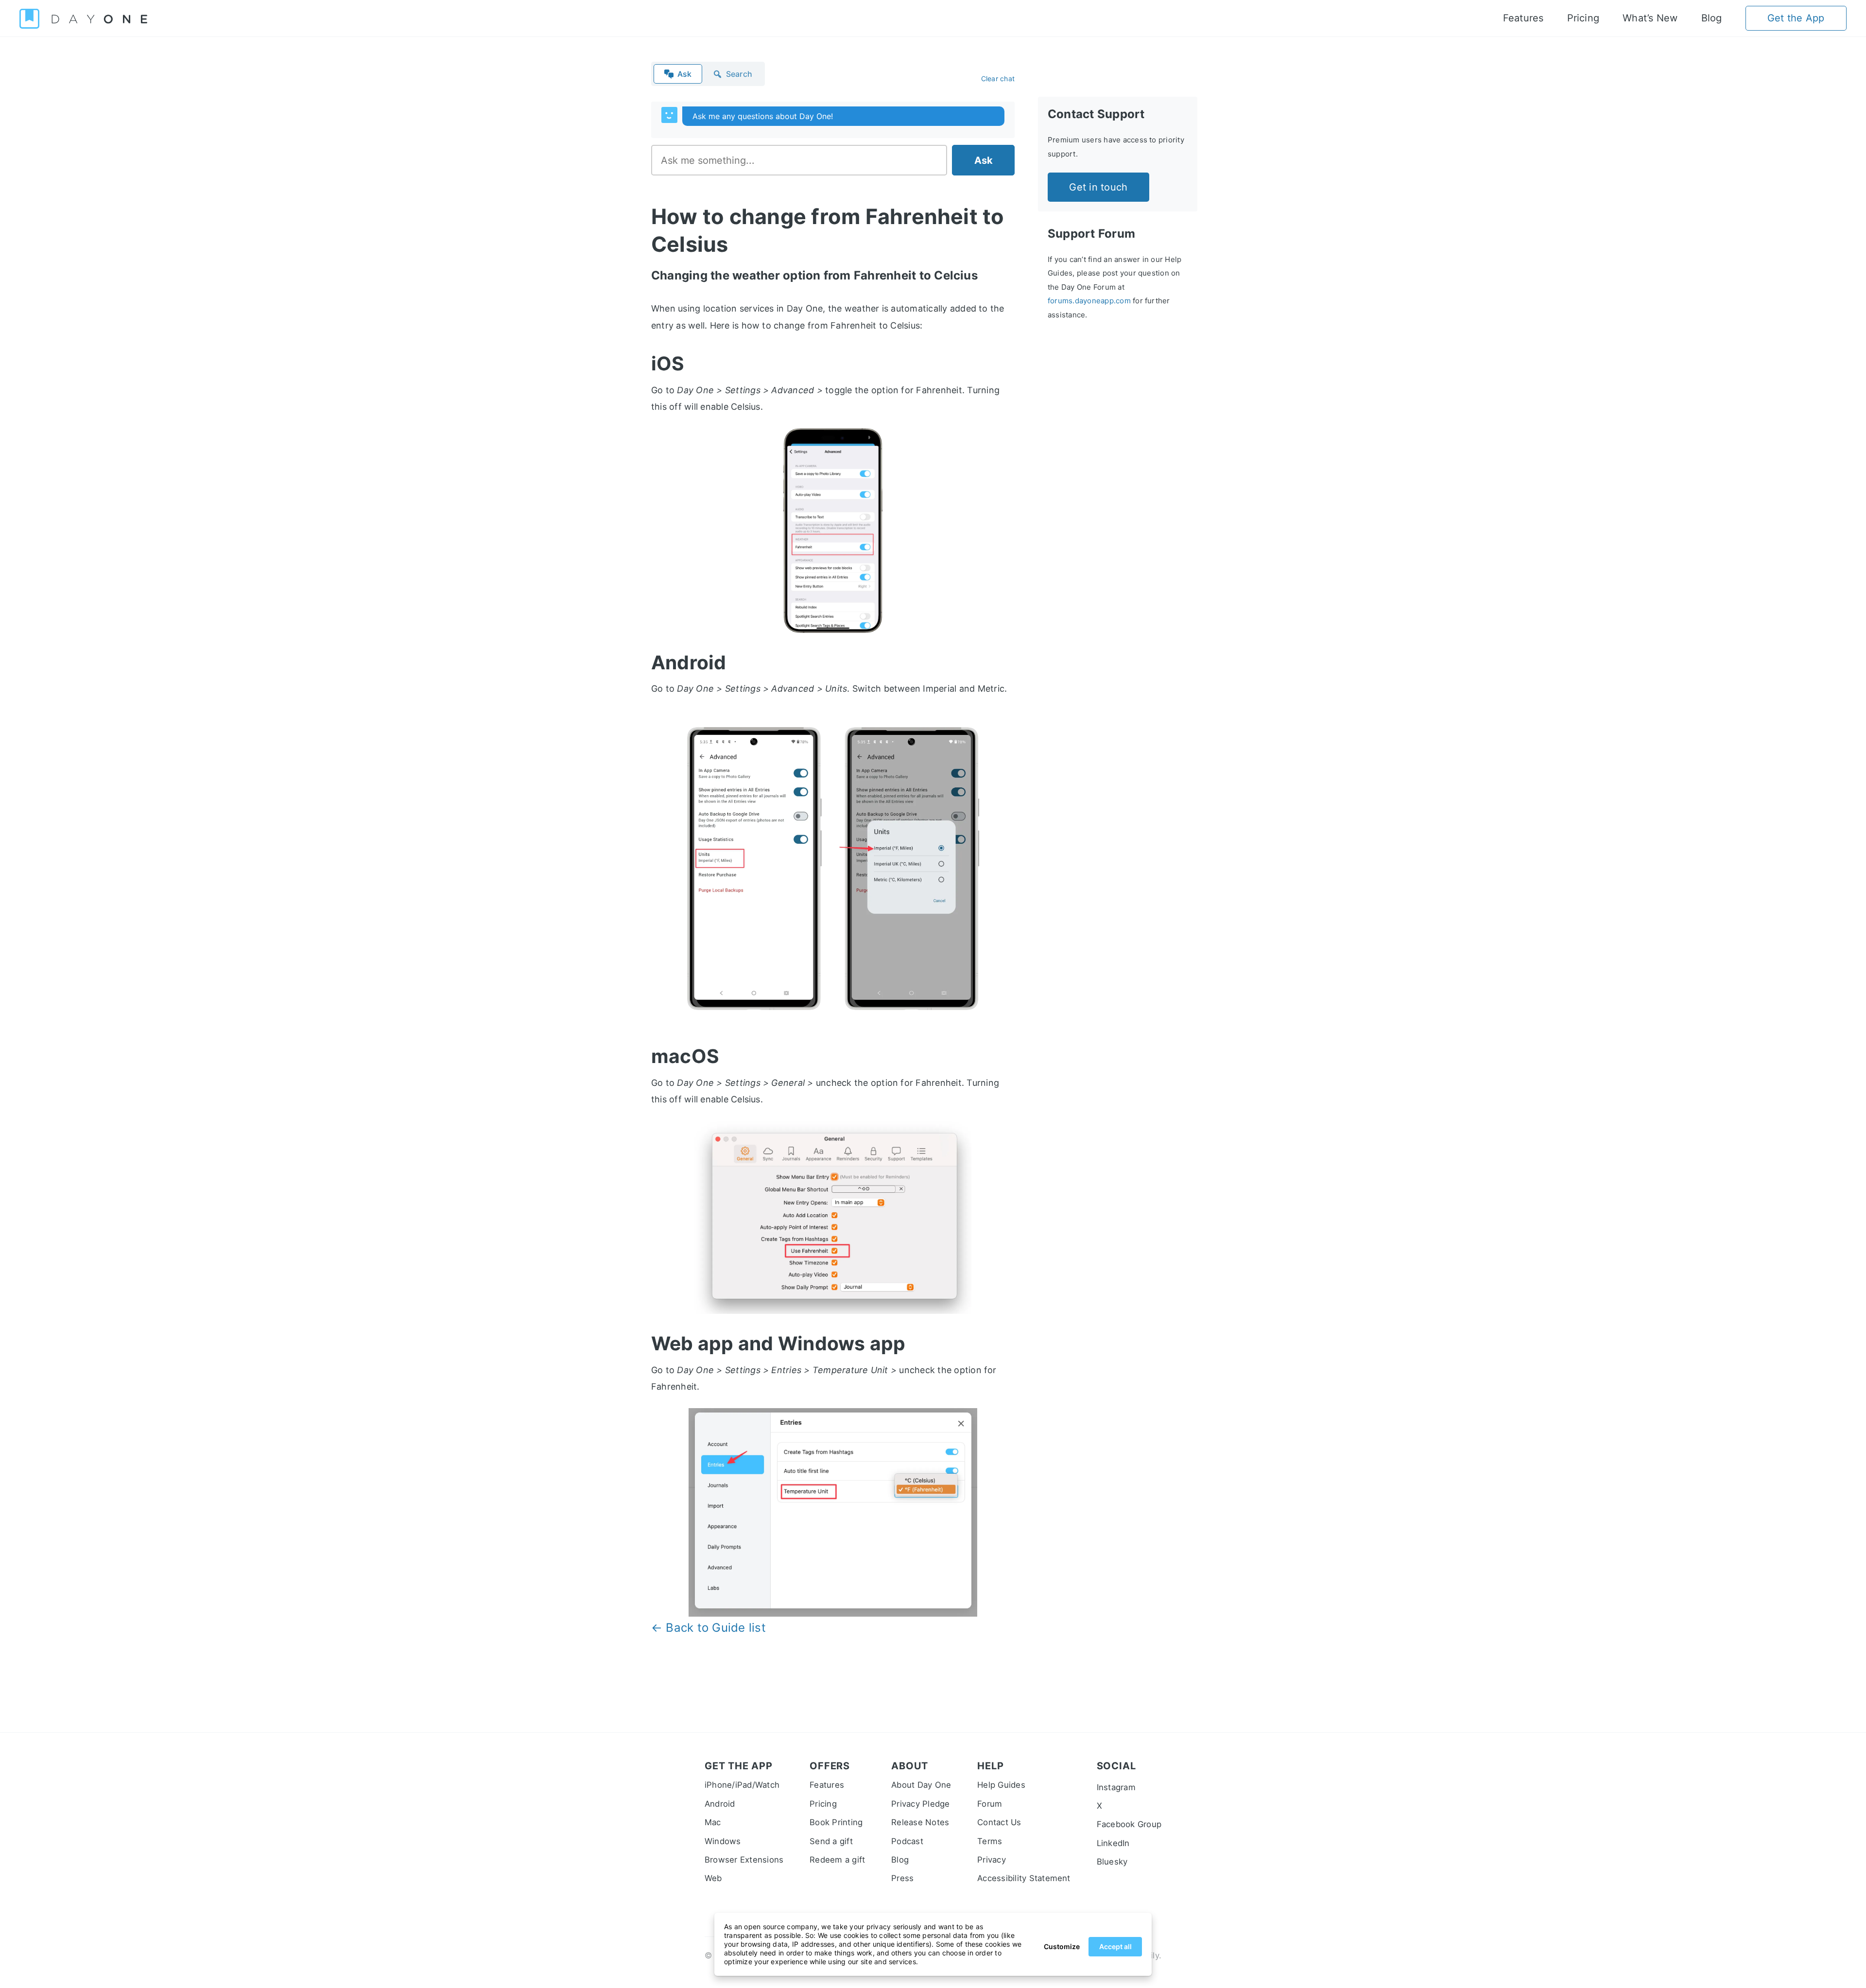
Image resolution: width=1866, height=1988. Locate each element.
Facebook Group (1129, 1824)
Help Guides (1001, 1785)
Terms (990, 1841)
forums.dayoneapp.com (1089, 301)
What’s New (1650, 18)
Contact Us (999, 1822)
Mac (713, 1822)
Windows (723, 1841)
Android (720, 1804)
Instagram (1116, 1787)
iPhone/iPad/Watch (742, 1785)
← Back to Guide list (708, 1628)
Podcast (907, 1841)
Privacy (992, 1860)
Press (902, 1878)
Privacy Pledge (920, 1804)
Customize (1062, 1946)
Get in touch (1098, 187)
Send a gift (831, 1841)
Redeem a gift (837, 1860)
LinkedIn (1113, 1843)
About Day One (921, 1785)
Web (713, 1878)
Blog (1712, 18)
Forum (990, 1804)
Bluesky (1112, 1862)
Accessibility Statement (1024, 1878)
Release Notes (920, 1822)
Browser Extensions (744, 1860)
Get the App (1796, 18)
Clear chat (998, 78)
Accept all (1115, 1946)
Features (1523, 18)
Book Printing (836, 1822)
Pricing (1583, 18)
